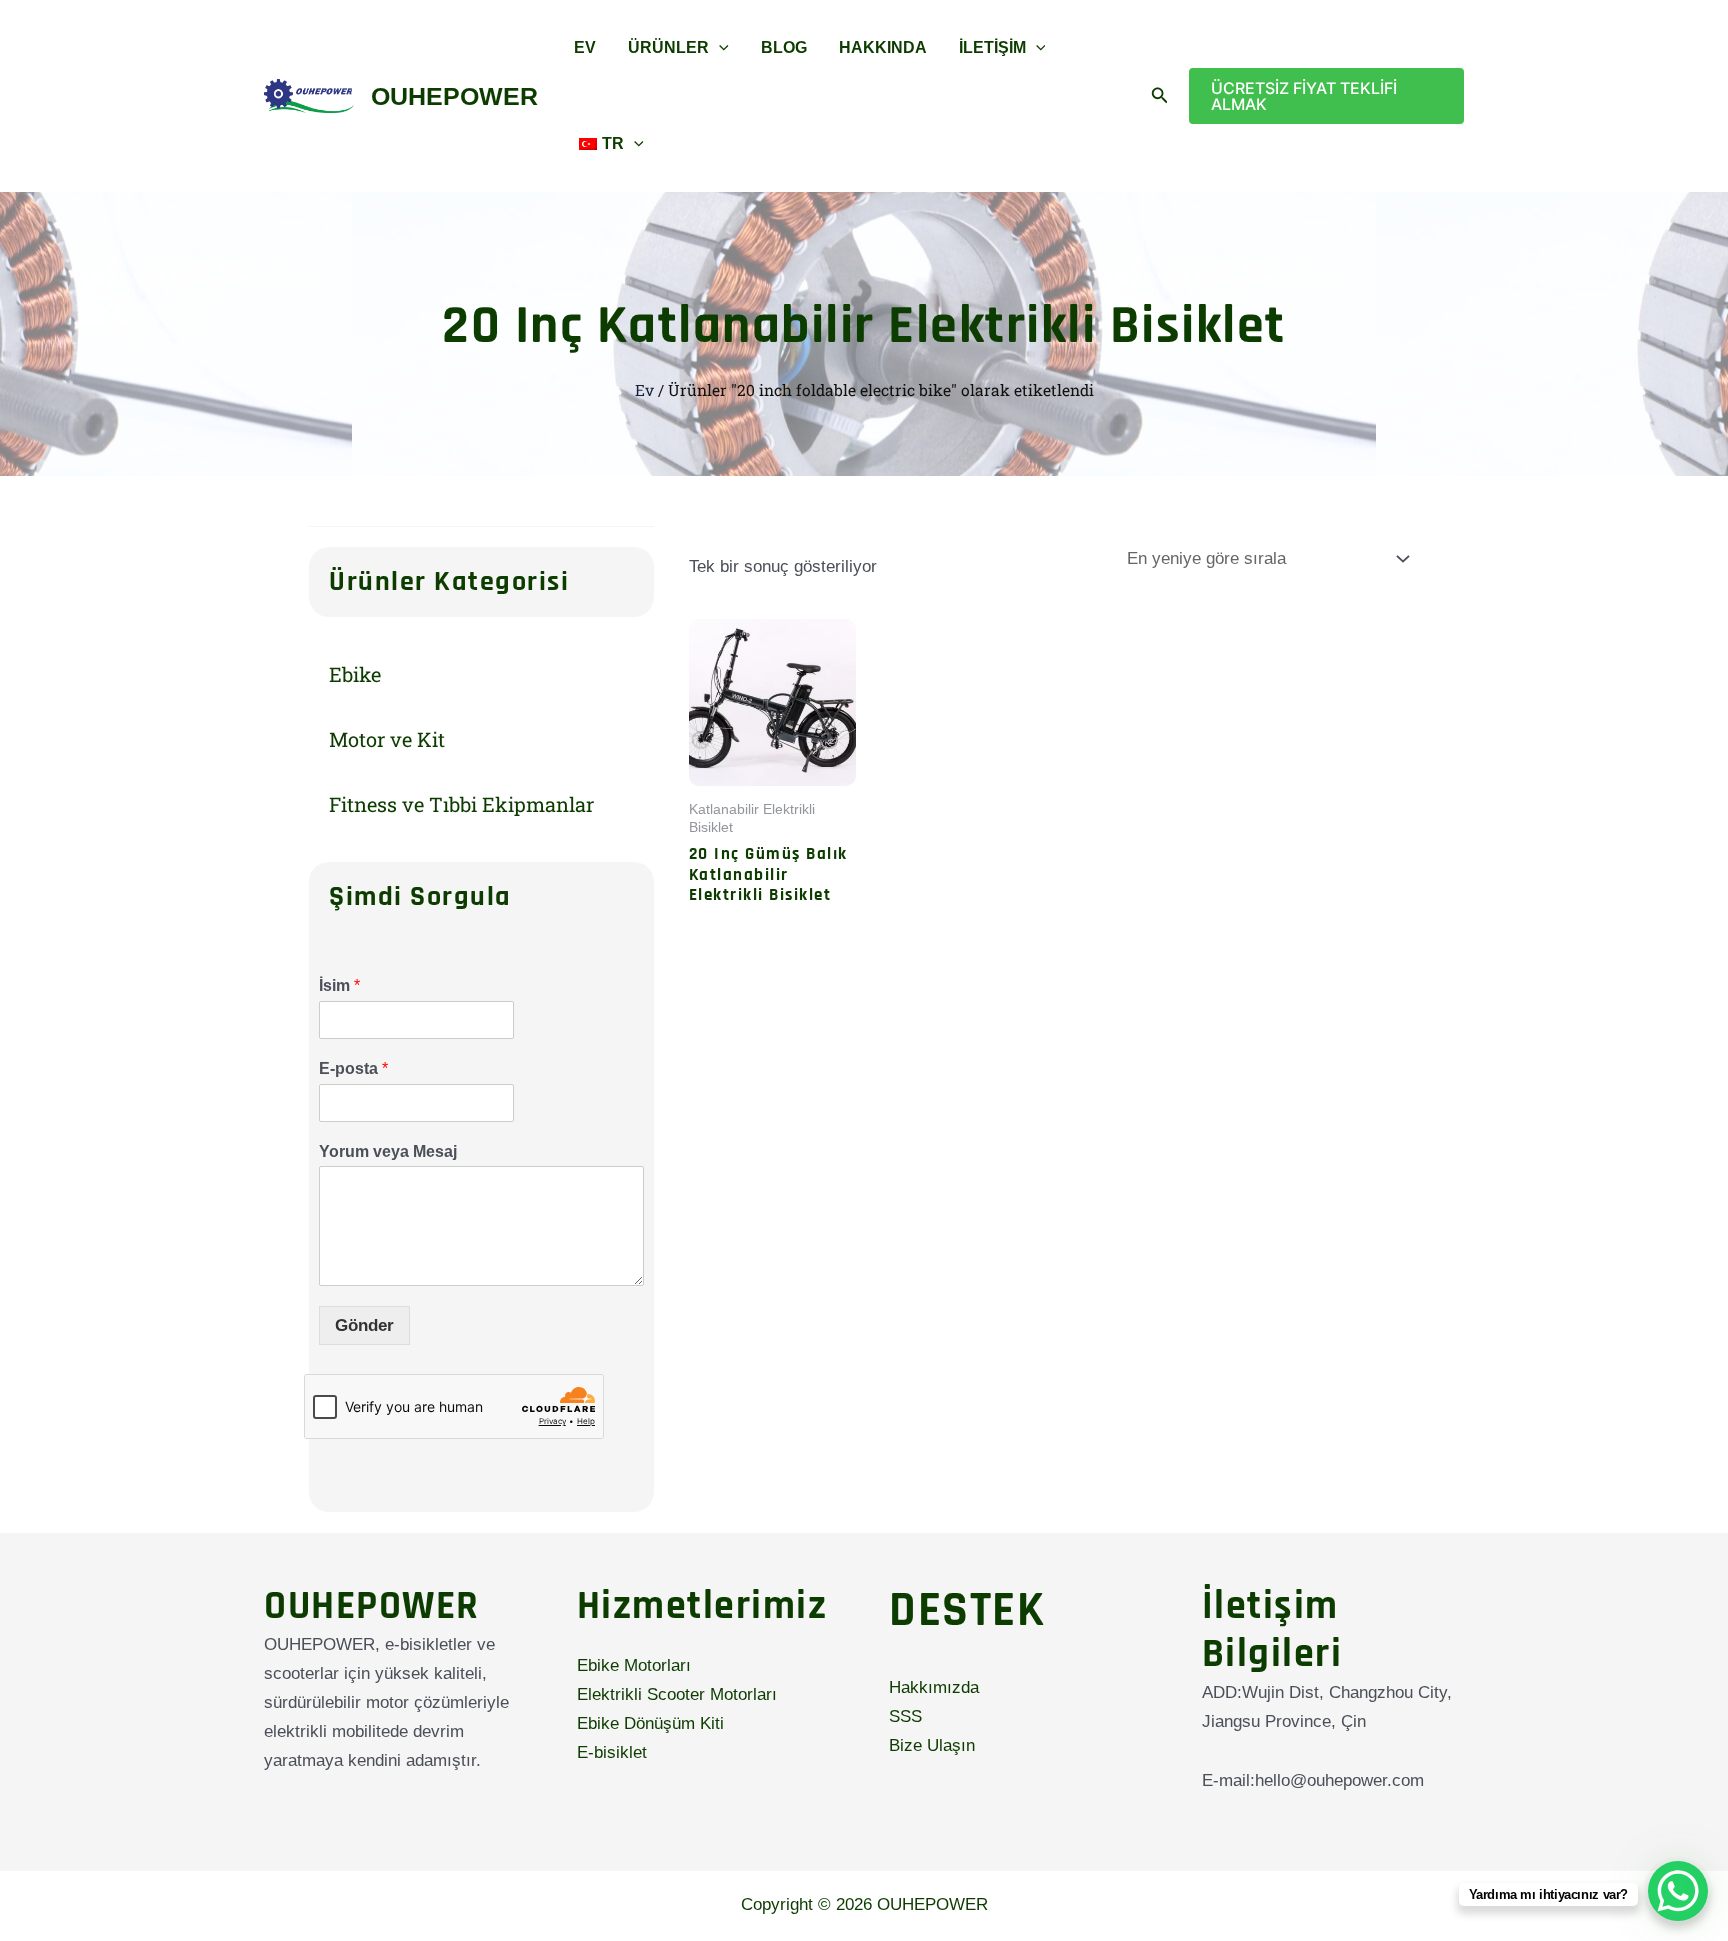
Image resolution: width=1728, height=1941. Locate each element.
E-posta (353, 1068)
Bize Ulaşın (932, 1745)
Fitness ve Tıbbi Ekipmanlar (461, 804)
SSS (905, 1716)
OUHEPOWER (454, 96)
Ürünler (668, 47)
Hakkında (883, 47)
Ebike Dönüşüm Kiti (650, 1723)
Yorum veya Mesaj (388, 1151)
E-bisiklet (612, 1752)
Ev (585, 47)
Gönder (364, 1325)
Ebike (355, 674)
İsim (339, 985)
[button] (719, 48)
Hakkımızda (934, 1687)
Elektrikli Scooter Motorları (677, 1694)
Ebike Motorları (634, 1665)
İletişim (992, 47)
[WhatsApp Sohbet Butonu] (1678, 1891)
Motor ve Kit (387, 739)
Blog (784, 47)
